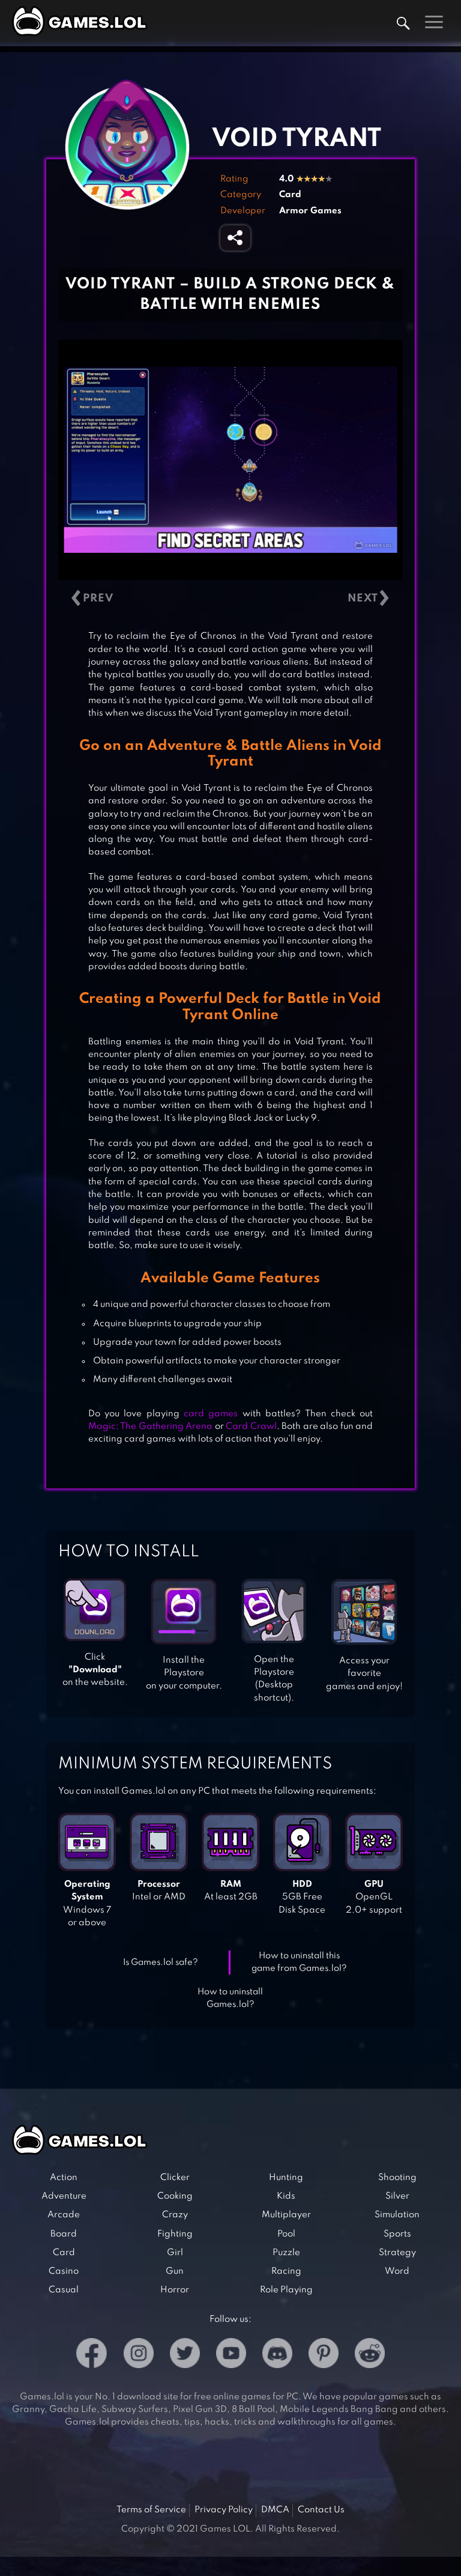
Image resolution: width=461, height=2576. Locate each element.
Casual (64, 2290)
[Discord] (277, 2355)
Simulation (397, 2215)
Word (397, 2271)
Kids (286, 2196)
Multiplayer (286, 2215)
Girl (175, 2253)
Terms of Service (151, 2510)
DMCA (275, 2510)
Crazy (175, 2215)
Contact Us (321, 2510)
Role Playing (286, 2290)
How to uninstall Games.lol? (230, 1998)
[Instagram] (139, 2355)
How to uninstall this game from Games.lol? (299, 1962)
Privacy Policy (224, 2510)
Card (290, 195)
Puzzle (286, 2253)
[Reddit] (370, 2355)
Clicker (175, 2178)
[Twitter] (185, 2355)
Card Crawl (251, 1427)
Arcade (64, 2215)
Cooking (175, 2196)
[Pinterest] (324, 2355)
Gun (175, 2271)
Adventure (64, 2196)
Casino (64, 2271)
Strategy (397, 2253)
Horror (175, 2290)
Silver (397, 2196)
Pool (286, 2234)
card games (211, 1414)
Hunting (286, 2178)
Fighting (175, 2234)
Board (64, 2234)
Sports (397, 2234)
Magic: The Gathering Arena (150, 1427)
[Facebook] (92, 2355)
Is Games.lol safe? (161, 1962)
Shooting (397, 2178)
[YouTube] (231, 2355)
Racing (286, 2271)
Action (64, 2178)
